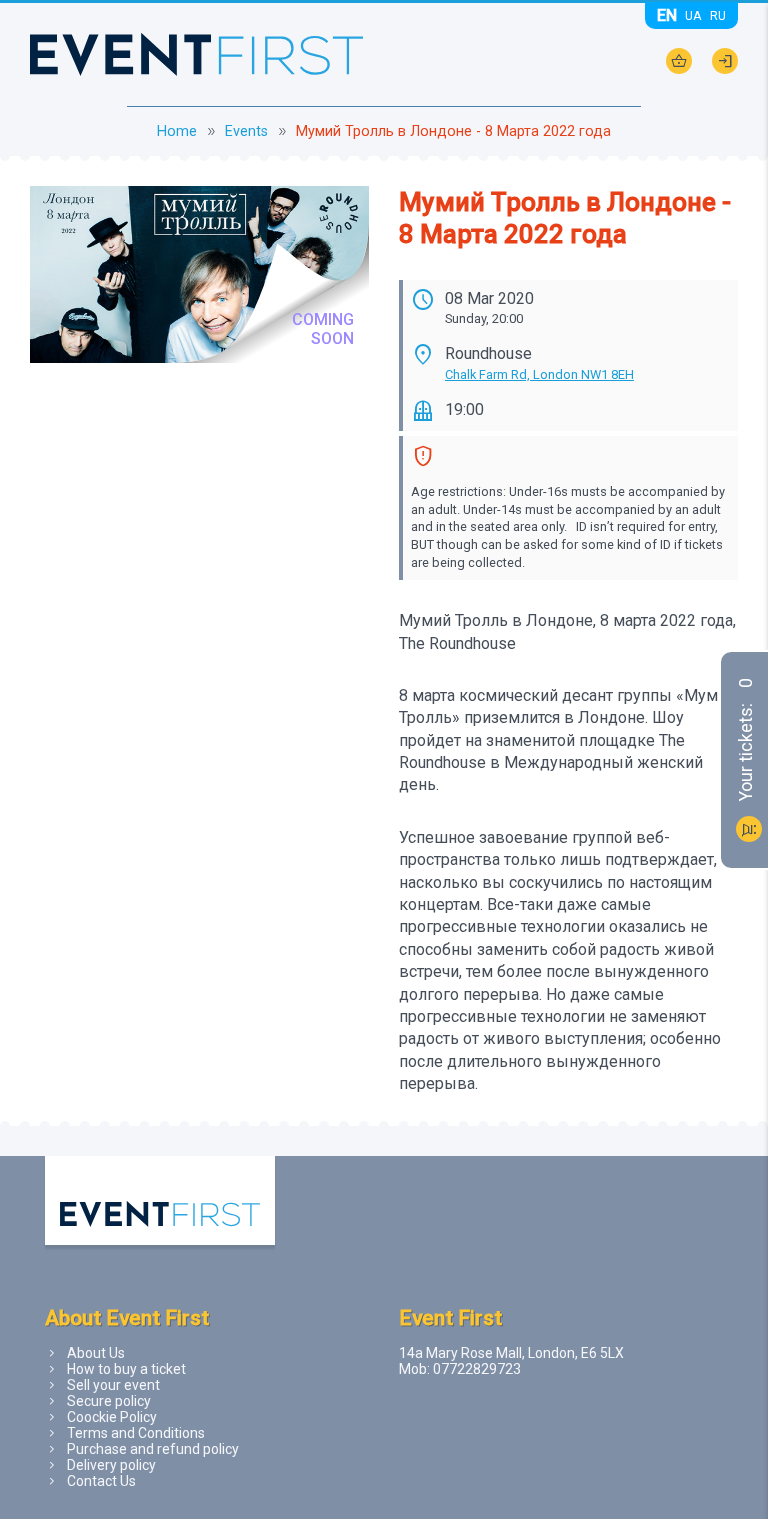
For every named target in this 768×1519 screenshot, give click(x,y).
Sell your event (113, 1385)
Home (177, 131)
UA (693, 15)
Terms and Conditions (136, 1433)
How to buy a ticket (126, 1369)
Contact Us (101, 1481)
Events (246, 131)
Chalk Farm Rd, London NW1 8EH (539, 374)
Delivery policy (111, 1465)
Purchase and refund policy (153, 1449)
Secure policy (109, 1401)
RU (718, 15)
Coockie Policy (112, 1417)
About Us (96, 1353)
